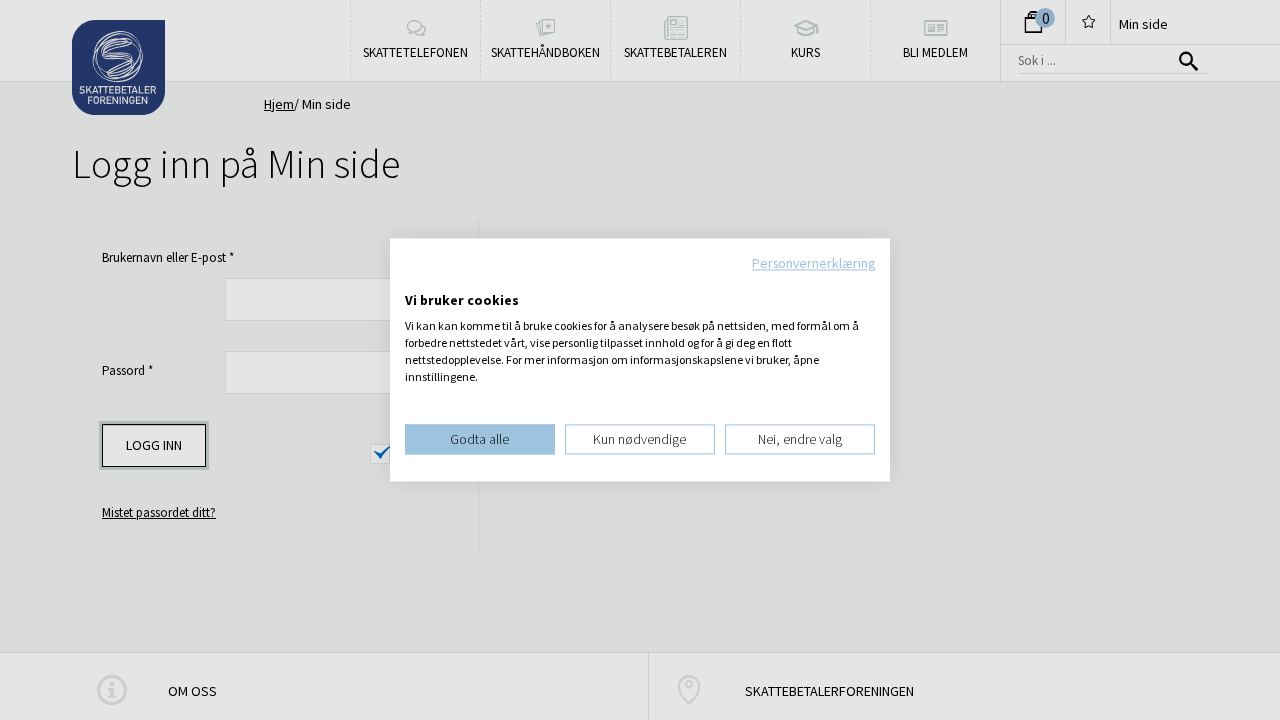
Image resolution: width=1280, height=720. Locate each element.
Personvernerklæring (813, 263)
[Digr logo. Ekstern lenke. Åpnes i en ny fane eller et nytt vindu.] (418, 280)
